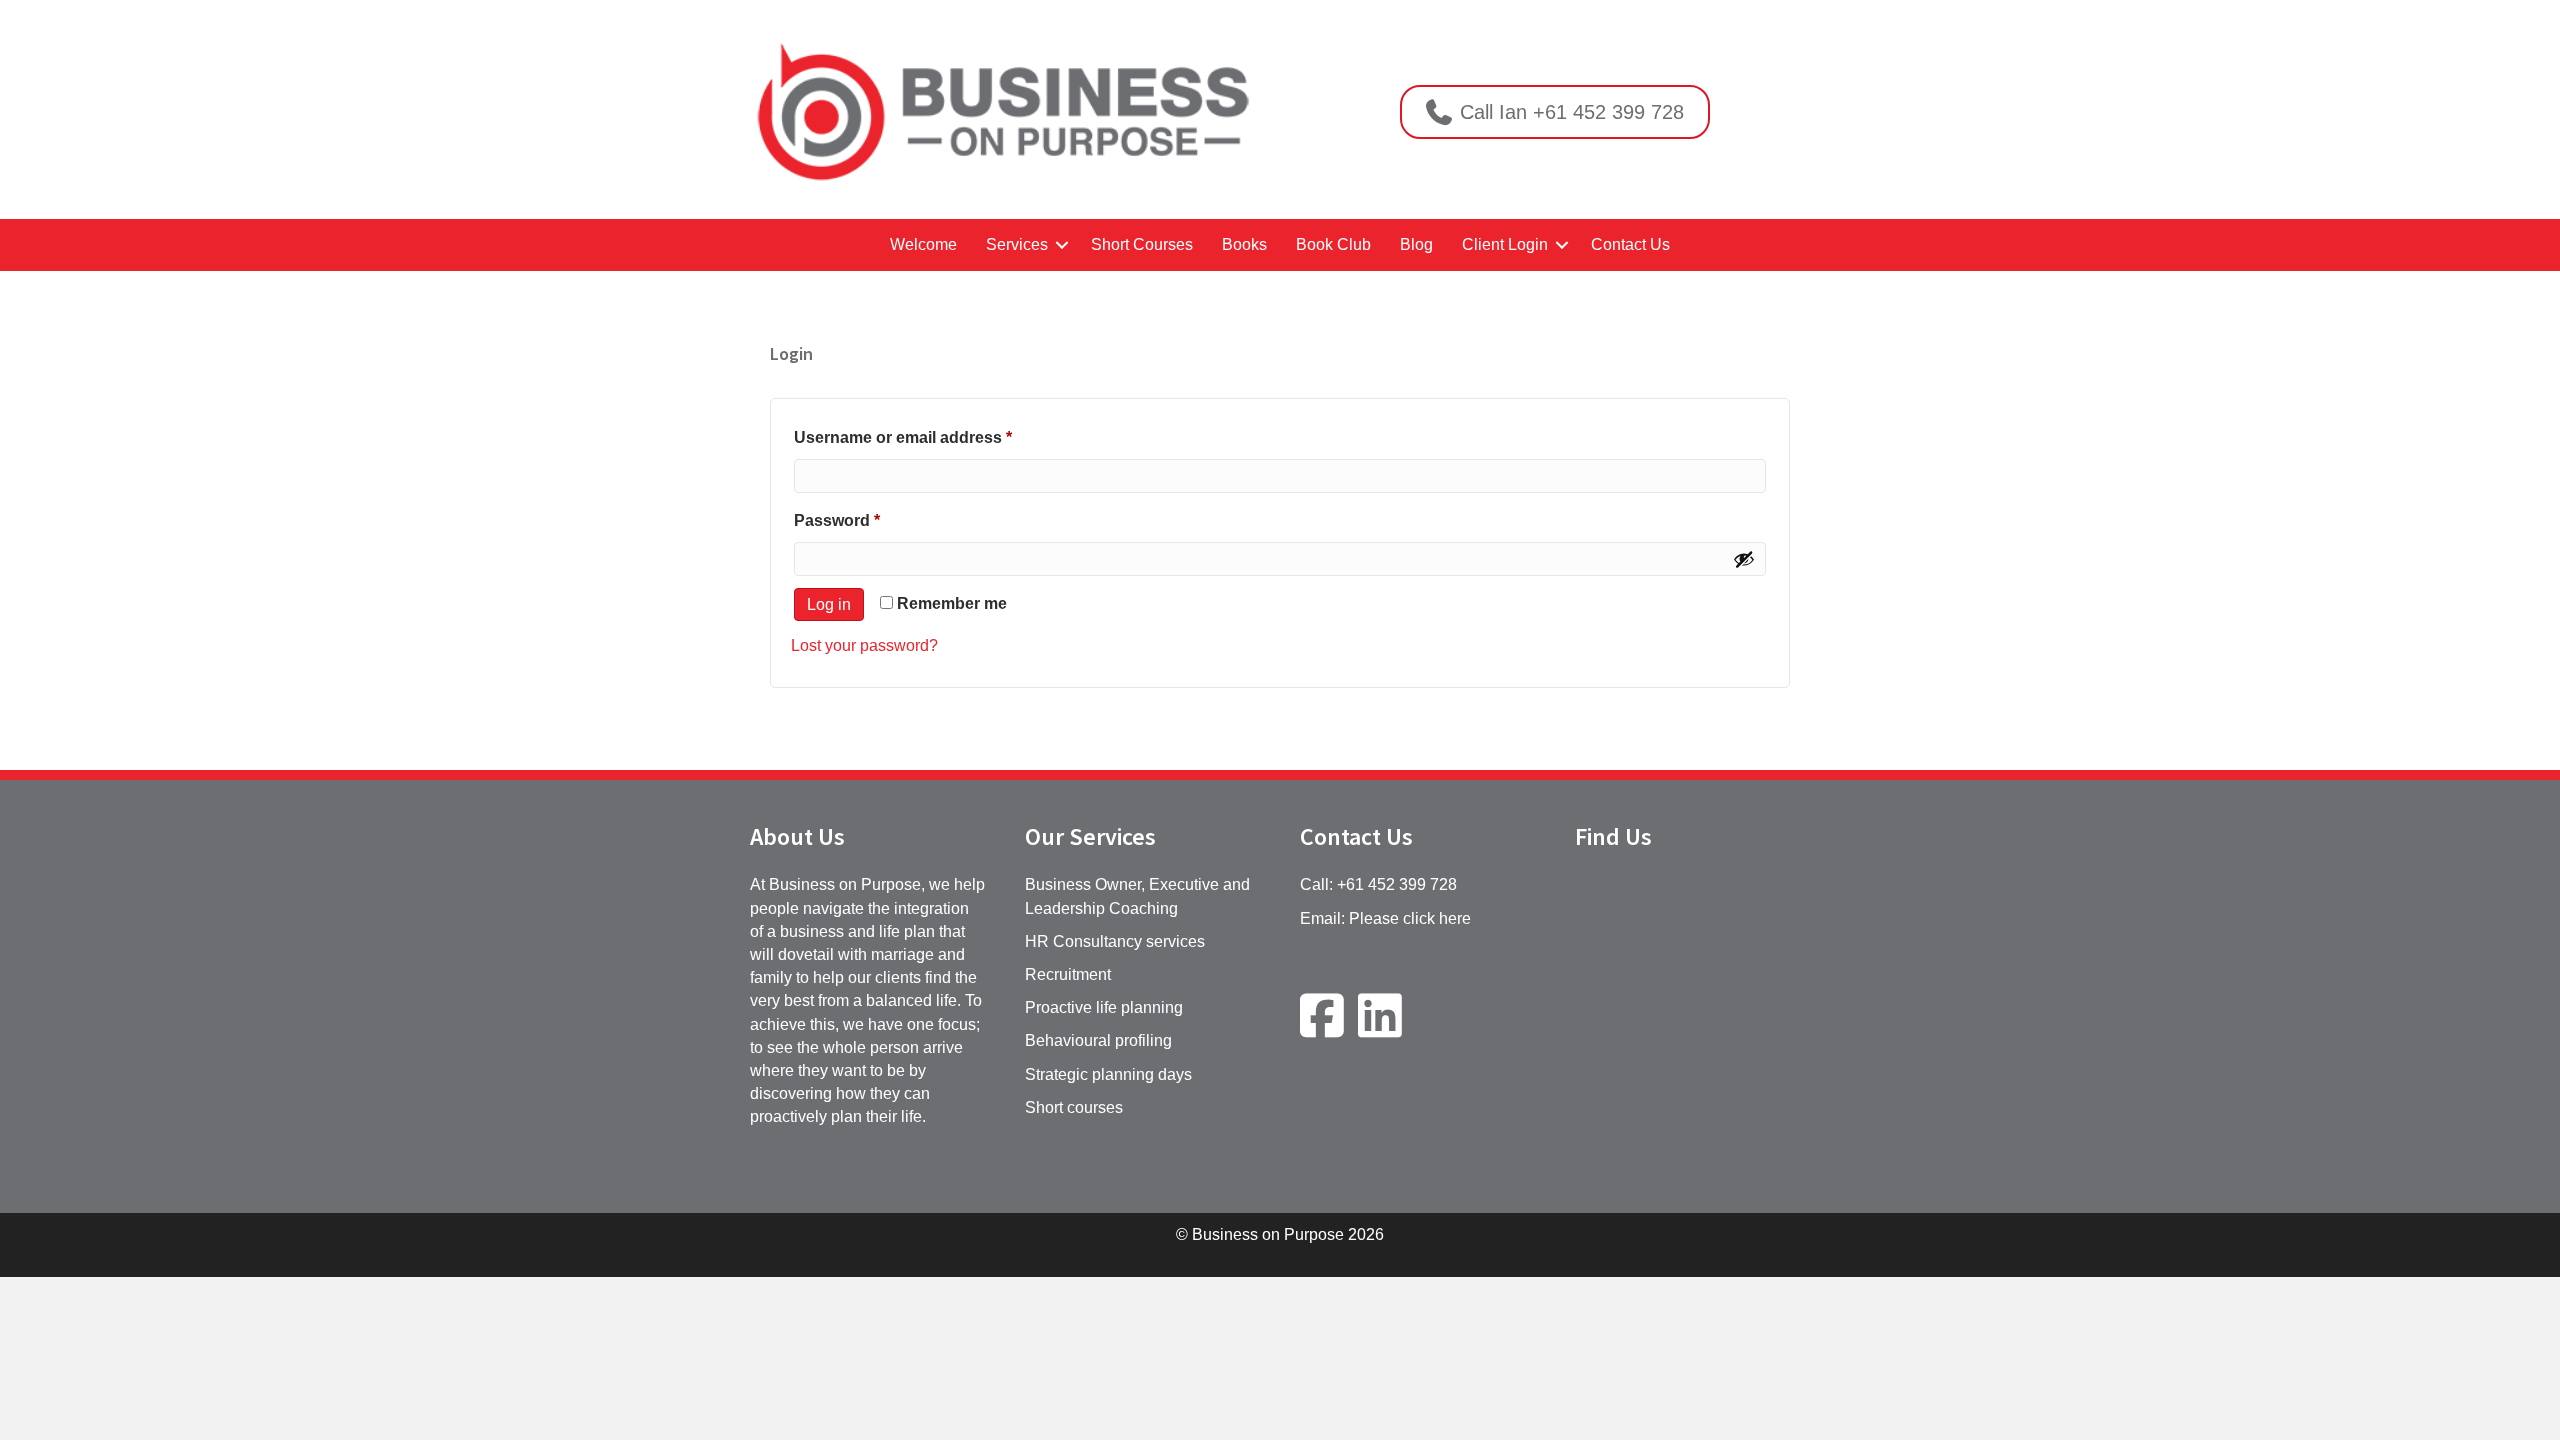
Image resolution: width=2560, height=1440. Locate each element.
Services (1017, 244)
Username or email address (937, 437)
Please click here (1410, 918)
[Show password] (1744, 559)
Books (1244, 244)
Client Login (1505, 244)
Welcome (923, 244)
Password (871, 520)
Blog (1416, 244)
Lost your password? (864, 645)
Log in (829, 604)
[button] (1062, 244)
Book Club (1333, 244)
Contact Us (1630, 244)
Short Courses (1142, 244)
